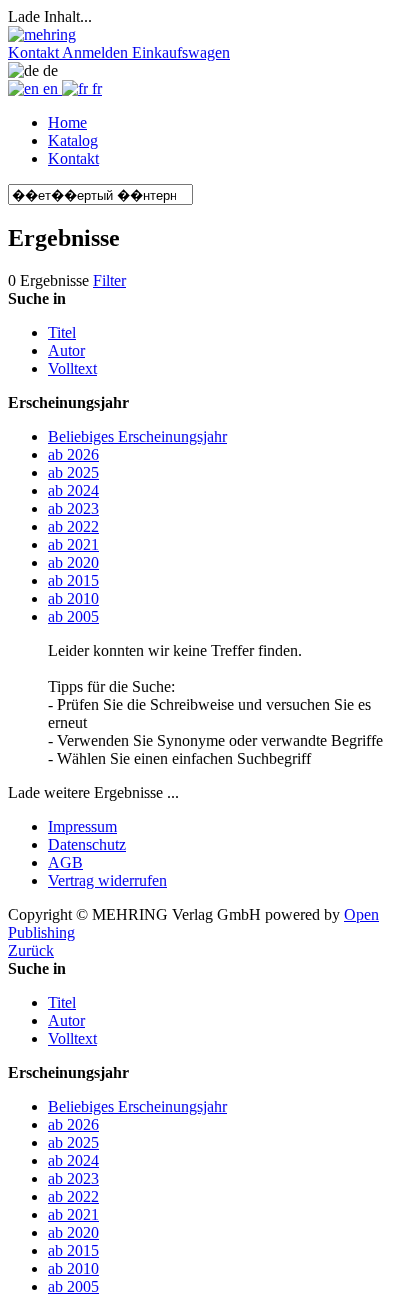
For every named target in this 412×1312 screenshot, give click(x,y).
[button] (35, 52)
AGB (65, 862)
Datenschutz (87, 844)
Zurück (31, 950)
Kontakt (73, 158)
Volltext (72, 368)
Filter (109, 280)
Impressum (82, 826)
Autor (66, 350)
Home (67, 122)
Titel (62, 332)
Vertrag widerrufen (107, 880)
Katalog (73, 140)
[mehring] (42, 34)
